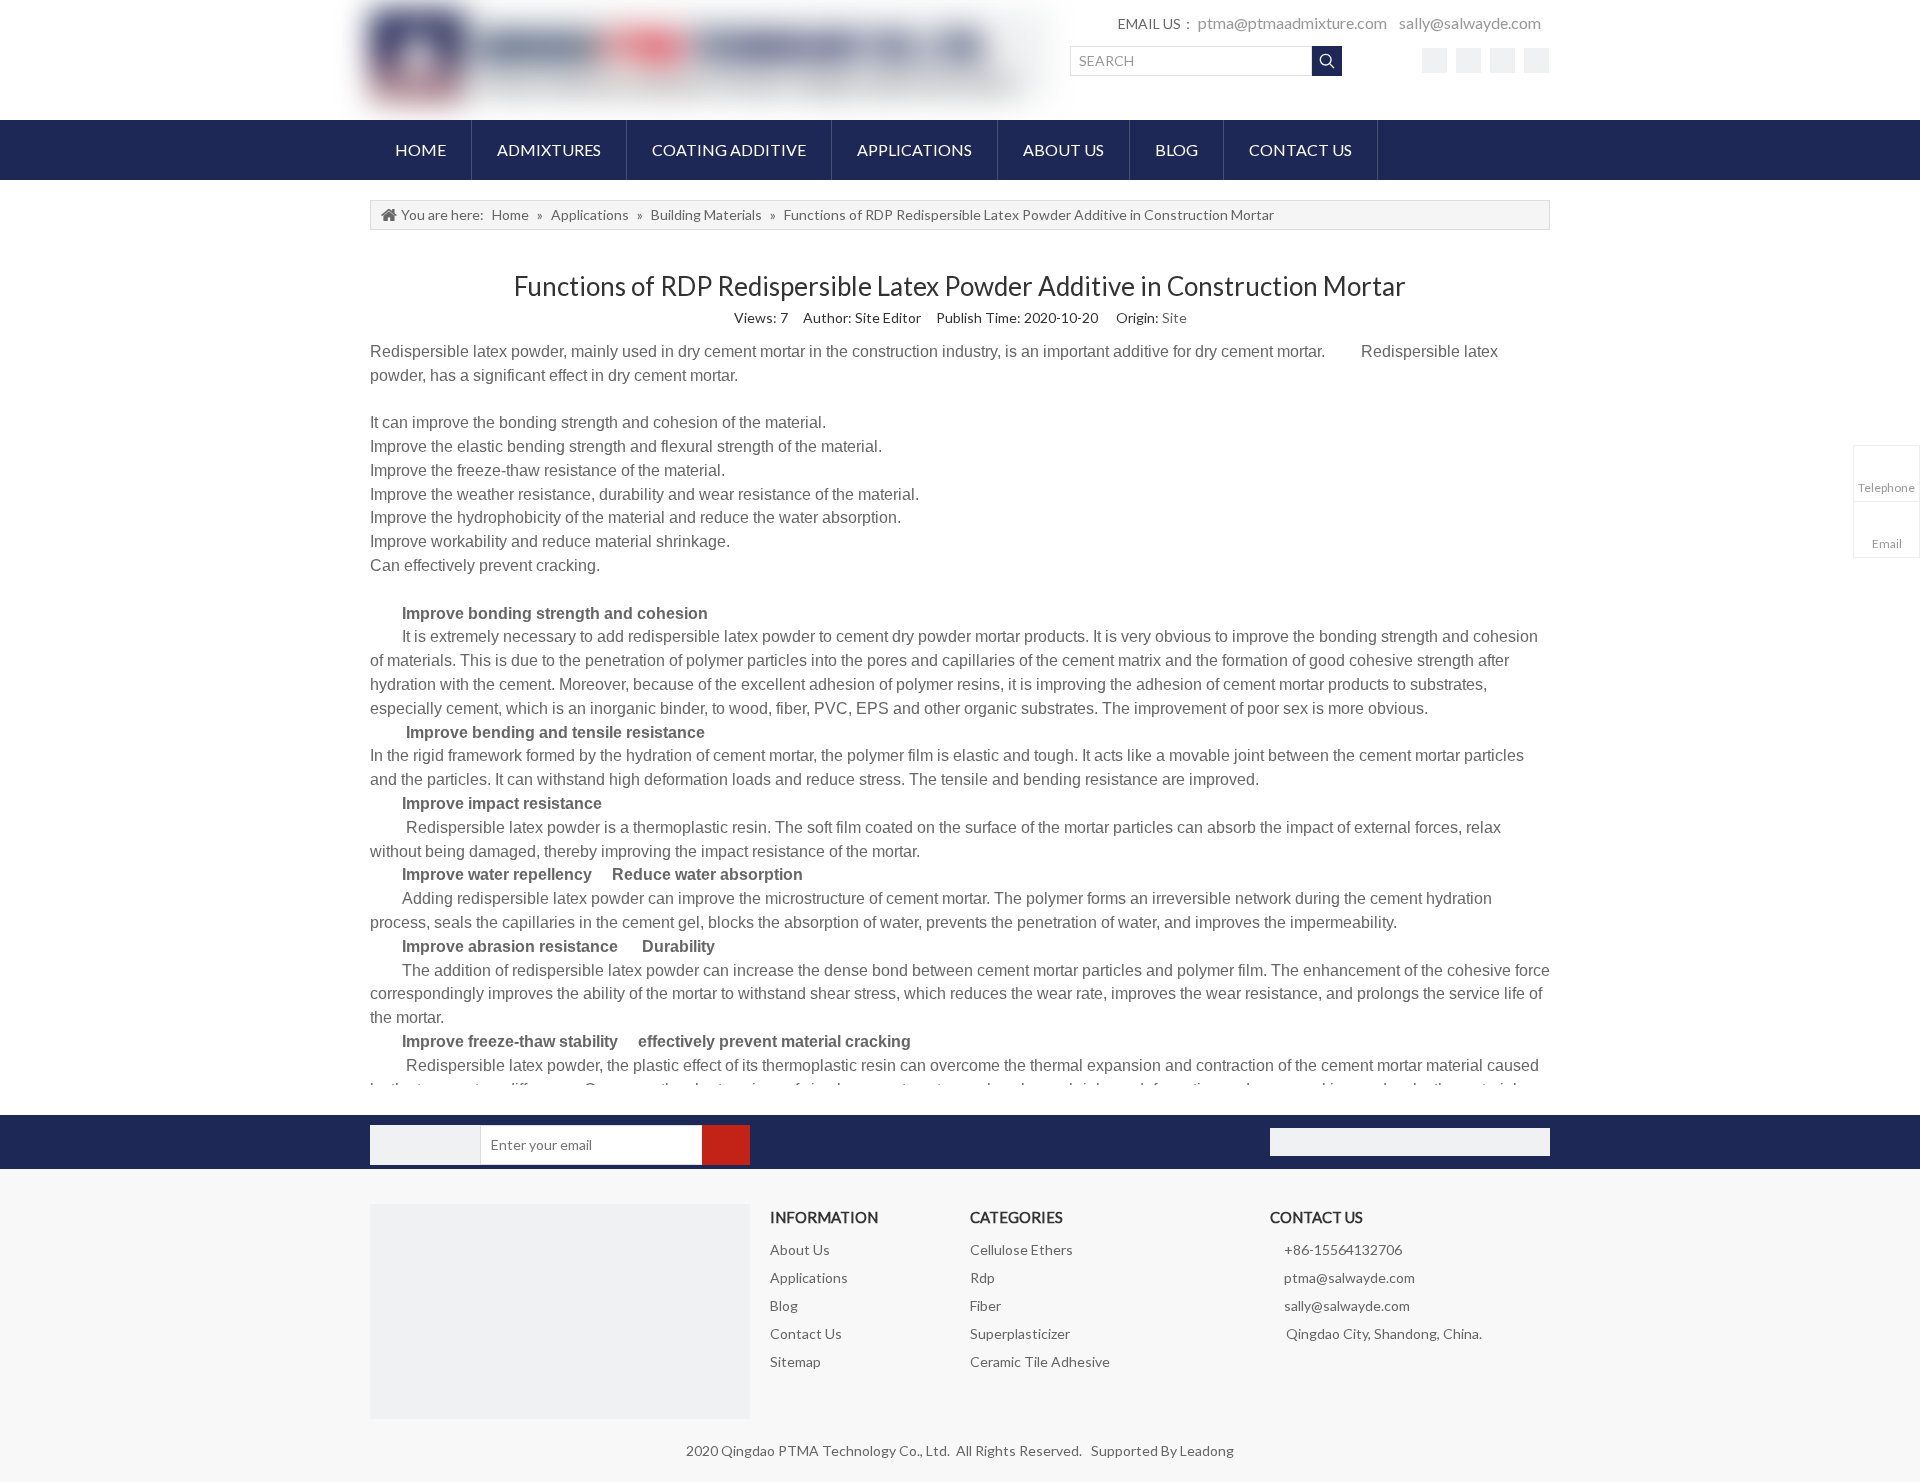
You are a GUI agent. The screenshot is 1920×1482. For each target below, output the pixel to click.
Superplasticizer (1020, 1333)
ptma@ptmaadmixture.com (1292, 22)
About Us (800, 1249)
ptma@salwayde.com (1349, 1277)
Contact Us (806, 1333)
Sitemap (795, 1361)
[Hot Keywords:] (1327, 61)
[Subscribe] (726, 1145)
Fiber (985, 1305)
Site (1174, 317)
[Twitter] (1468, 60)
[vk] (1502, 60)
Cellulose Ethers (1021, 1249)
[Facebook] (1434, 60)
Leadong (1207, 1450)
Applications (809, 1277)
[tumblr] (1536, 60)
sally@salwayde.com (1470, 22)
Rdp (982, 1277)
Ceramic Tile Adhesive (1040, 1361)
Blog (784, 1305)
